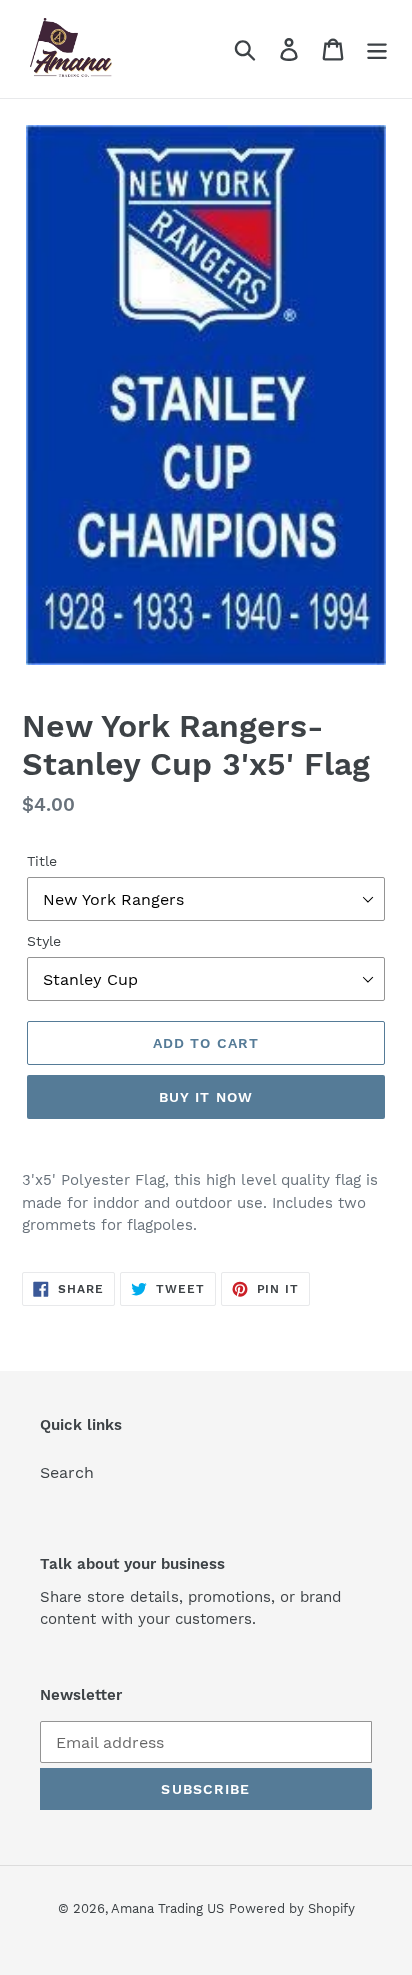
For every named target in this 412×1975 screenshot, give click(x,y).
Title (42, 861)
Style (44, 941)
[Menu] (377, 49)
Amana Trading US (167, 1908)
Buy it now (206, 1097)
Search (67, 1472)
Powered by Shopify (292, 1908)
